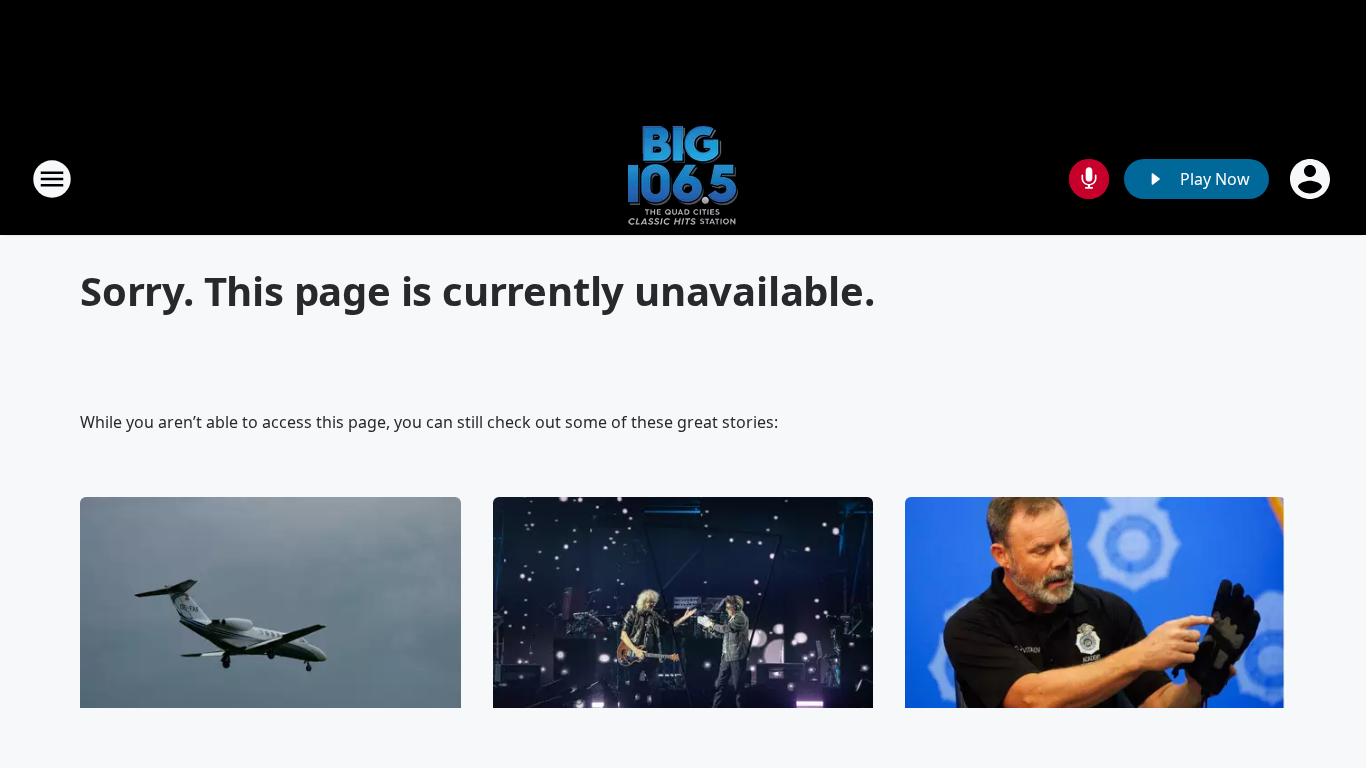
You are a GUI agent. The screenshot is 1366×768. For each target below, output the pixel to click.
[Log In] (1312, 179)
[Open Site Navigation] (52, 179)
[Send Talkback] (1089, 179)
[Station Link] (683, 178)
